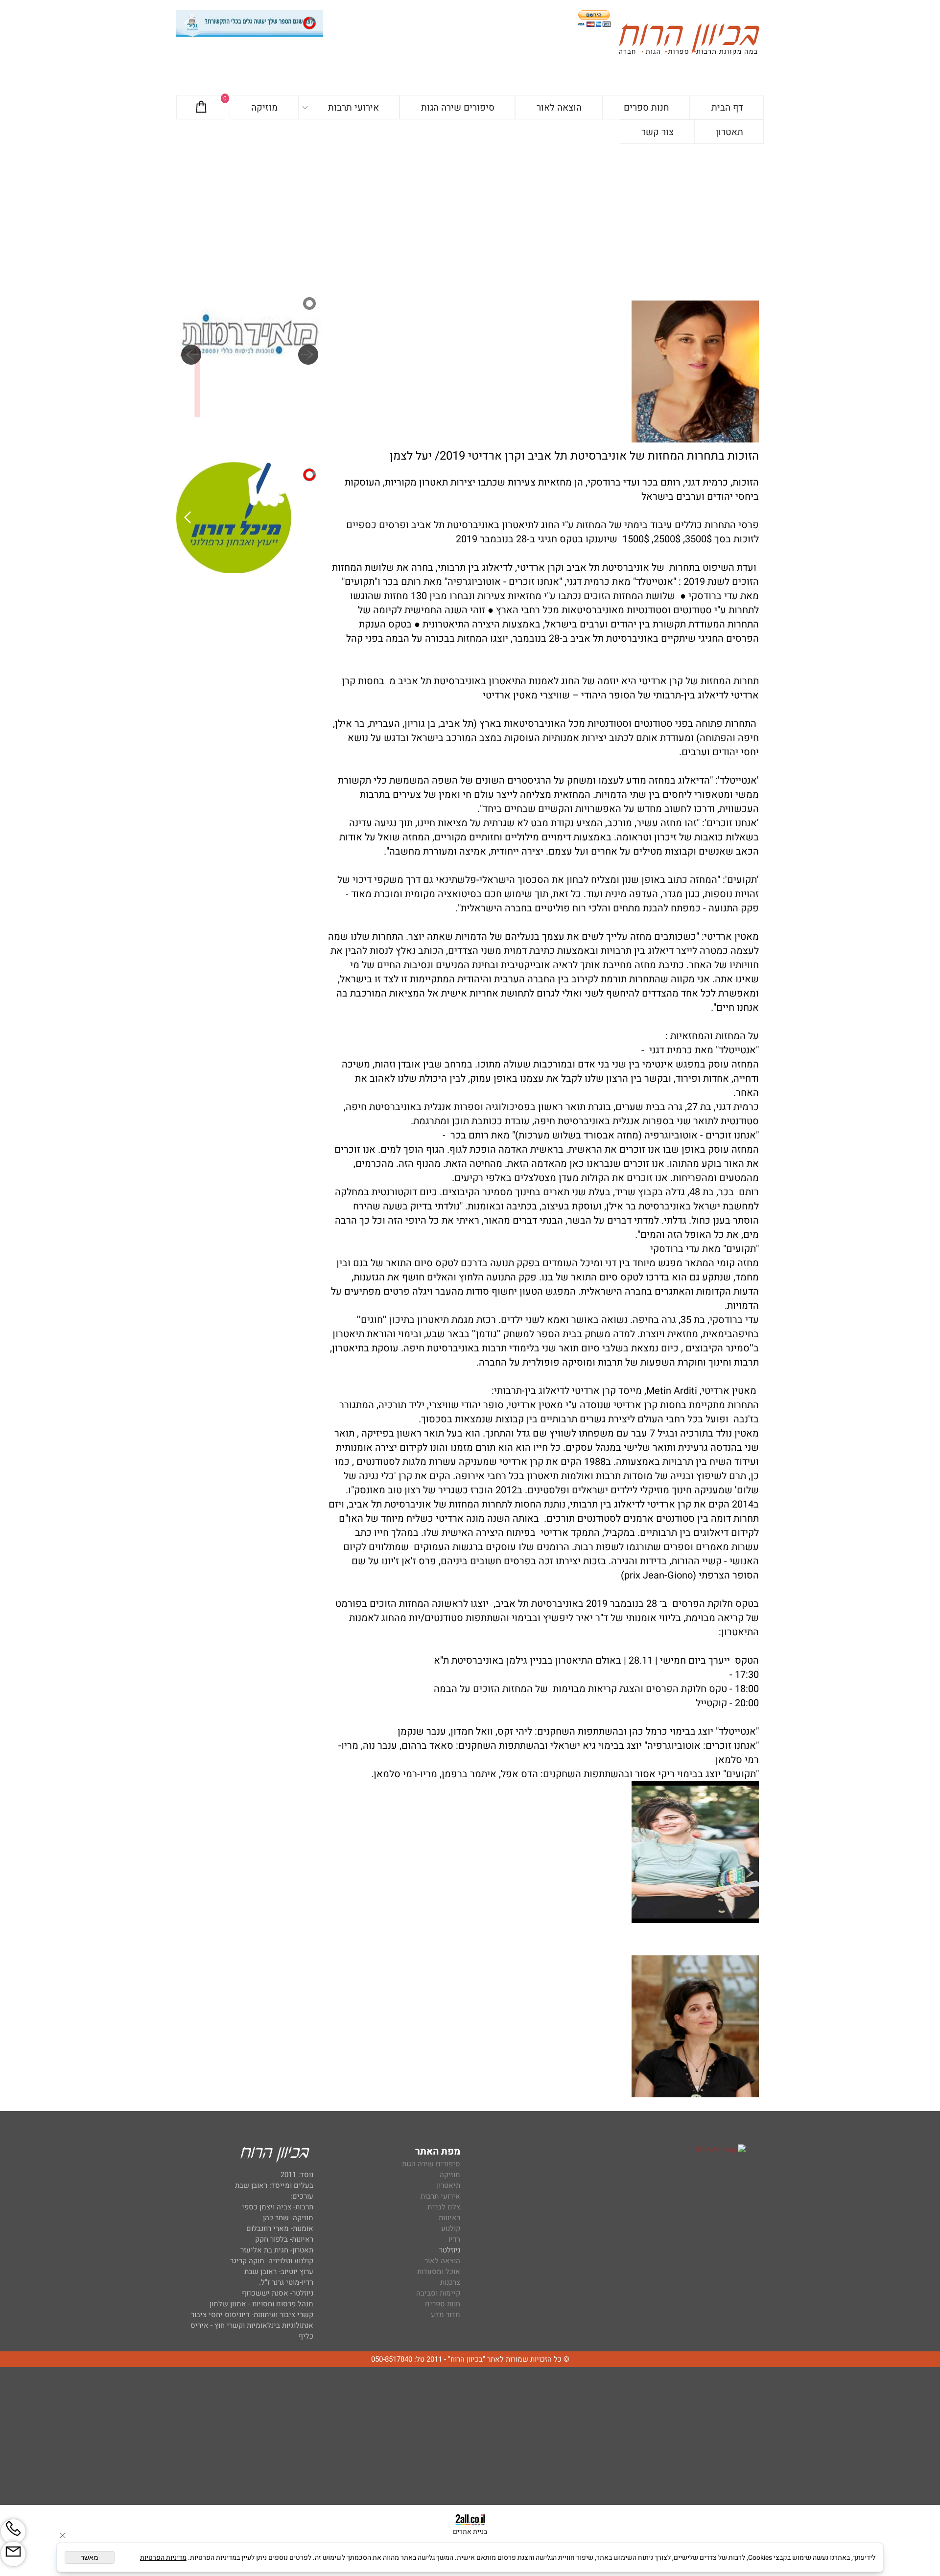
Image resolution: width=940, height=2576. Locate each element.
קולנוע (450, 2228)
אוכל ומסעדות (439, 2272)
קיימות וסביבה (438, 2293)
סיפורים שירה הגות (458, 108)
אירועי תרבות (353, 108)
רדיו (454, 2239)
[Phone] (13, 2531)
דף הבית (727, 108)
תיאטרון (448, 2185)
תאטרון (729, 132)
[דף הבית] (689, 41)
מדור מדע (446, 2315)
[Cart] (201, 108)
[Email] (13, 2554)
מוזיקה (264, 108)
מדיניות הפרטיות (163, 2558)
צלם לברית (444, 2207)
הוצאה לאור (559, 108)
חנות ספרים (646, 108)
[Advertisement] (470, 217)
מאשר (90, 2557)
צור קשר (658, 132)
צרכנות (450, 2282)
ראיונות (449, 2218)
